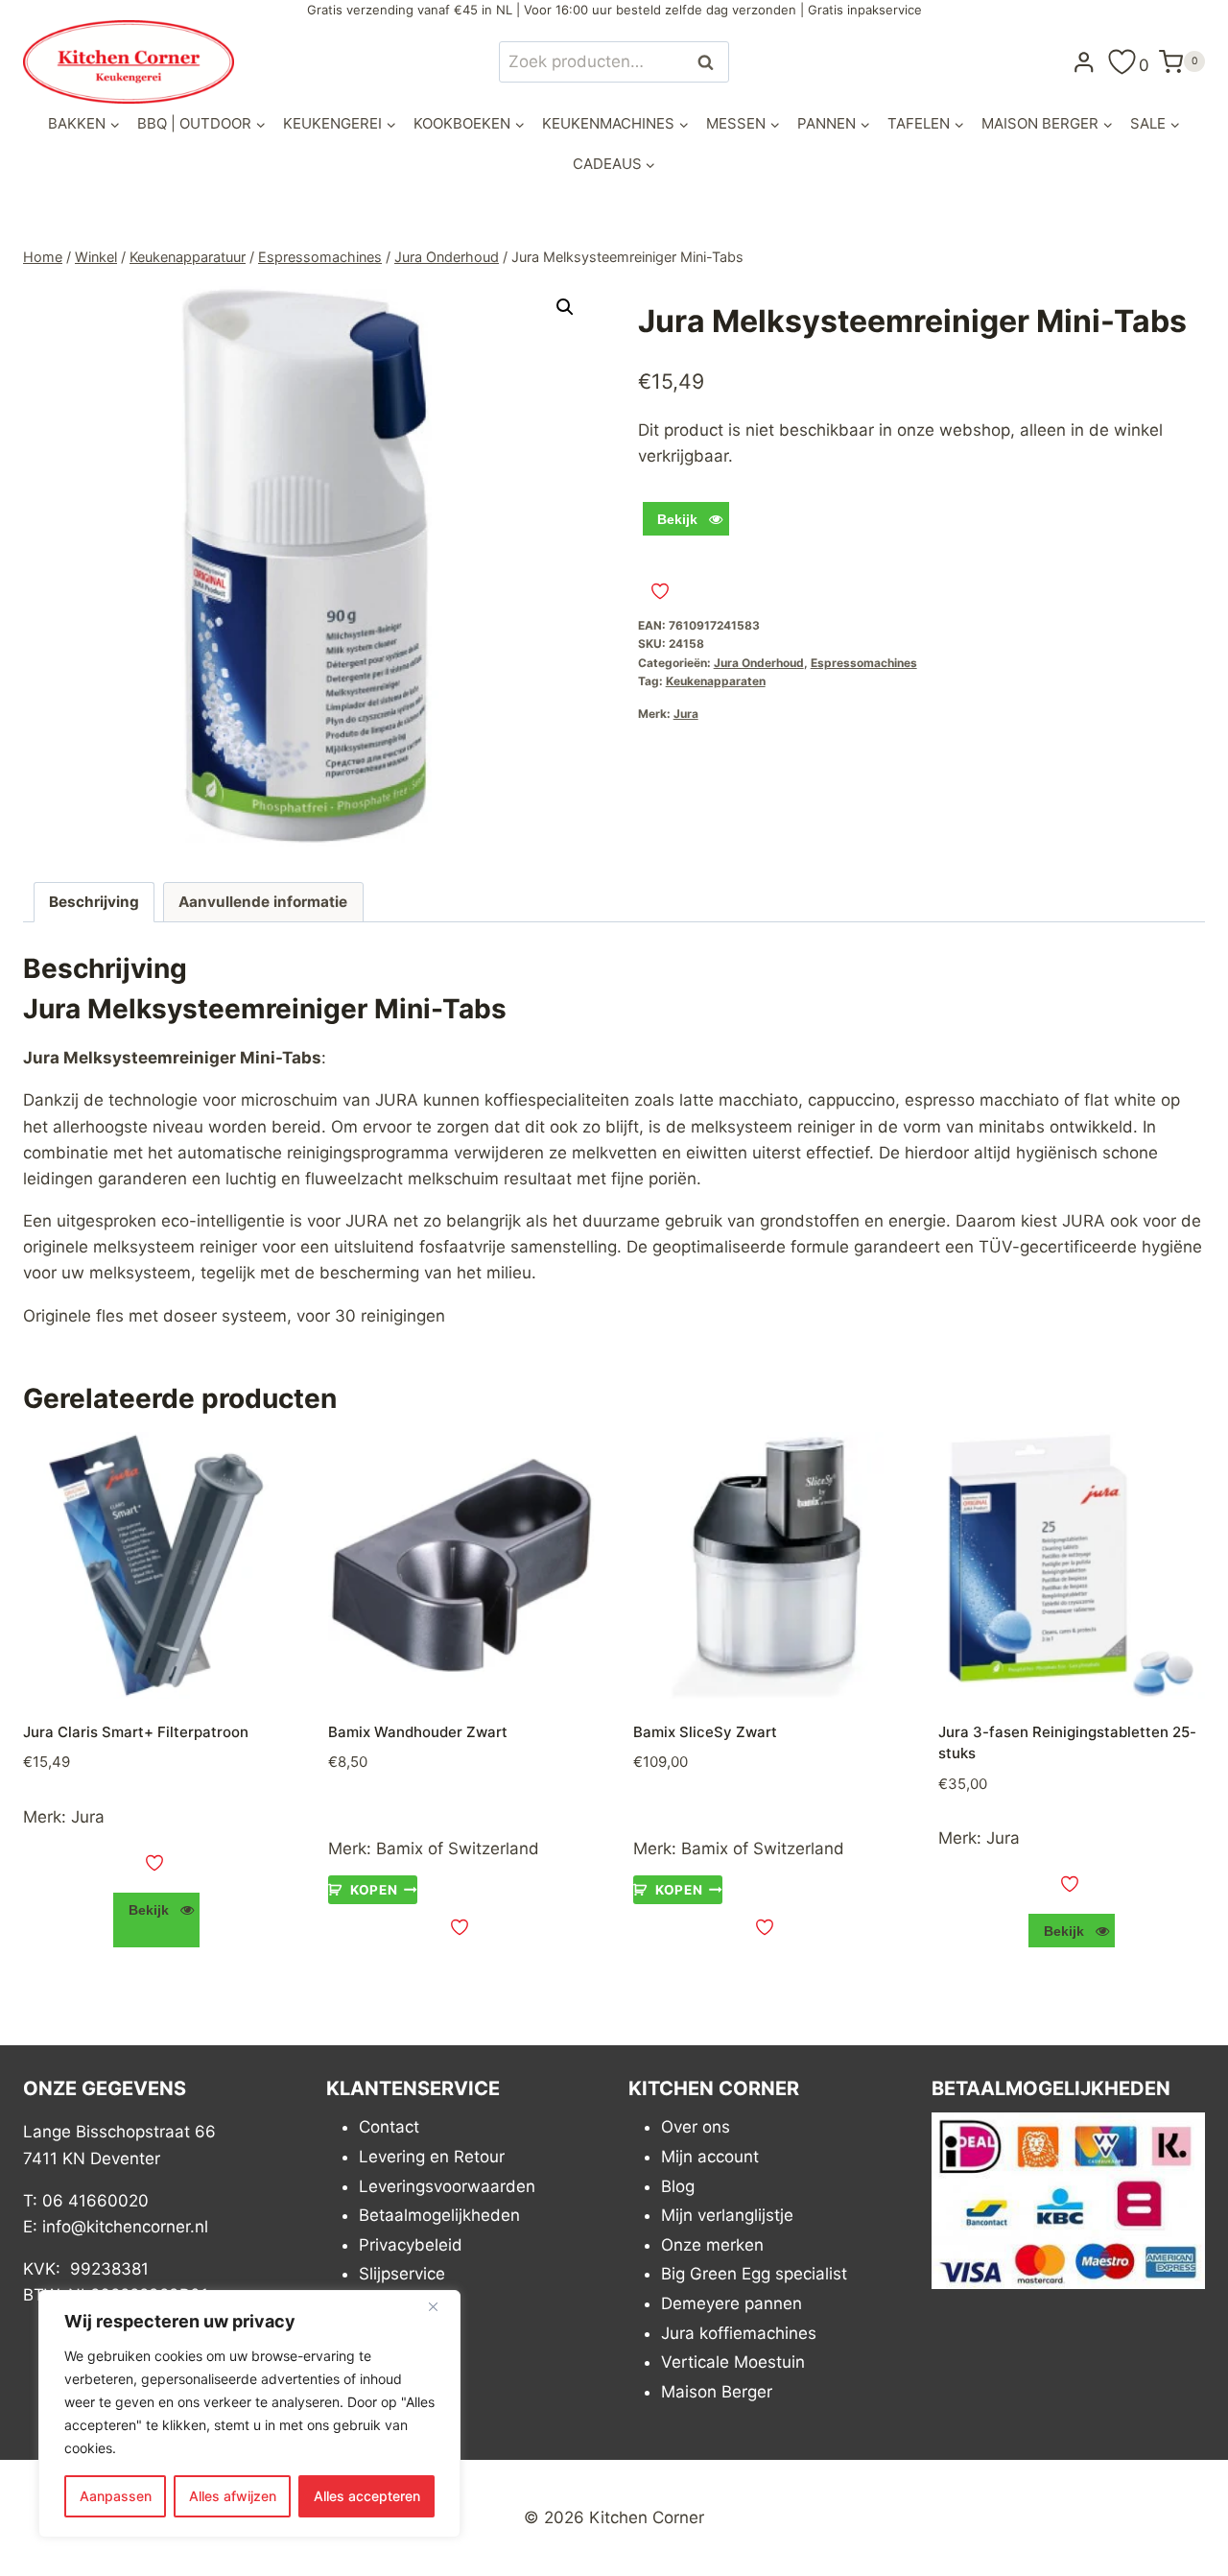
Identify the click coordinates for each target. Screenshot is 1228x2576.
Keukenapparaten (716, 681)
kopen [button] (374, 1890)
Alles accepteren (367, 2496)
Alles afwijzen (233, 2496)
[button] (565, 307)
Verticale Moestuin (733, 2362)
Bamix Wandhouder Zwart (418, 1732)
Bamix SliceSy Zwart (705, 1732)
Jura (686, 714)
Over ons (696, 2127)
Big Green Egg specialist (754, 2274)
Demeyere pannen (732, 2303)
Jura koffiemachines (739, 2333)
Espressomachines (864, 663)
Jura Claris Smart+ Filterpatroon (136, 1732)
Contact (389, 2127)
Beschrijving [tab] (94, 902)
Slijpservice (402, 2274)
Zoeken (711, 62)
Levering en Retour (432, 2157)
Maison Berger (717, 2392)
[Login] (1084, 61)
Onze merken (712, 2245)
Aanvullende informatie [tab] (263, 902)
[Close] (440, 2306)
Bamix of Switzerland (458, 1849)
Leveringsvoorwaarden (447, 2186)
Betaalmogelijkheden (439, 2215)
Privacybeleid (411, 2245)
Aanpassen (116, 2496)
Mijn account (710, 2157)
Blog (678, 2186)
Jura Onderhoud (759, 663)
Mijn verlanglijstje (727, 2215)
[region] (249, 2414)
